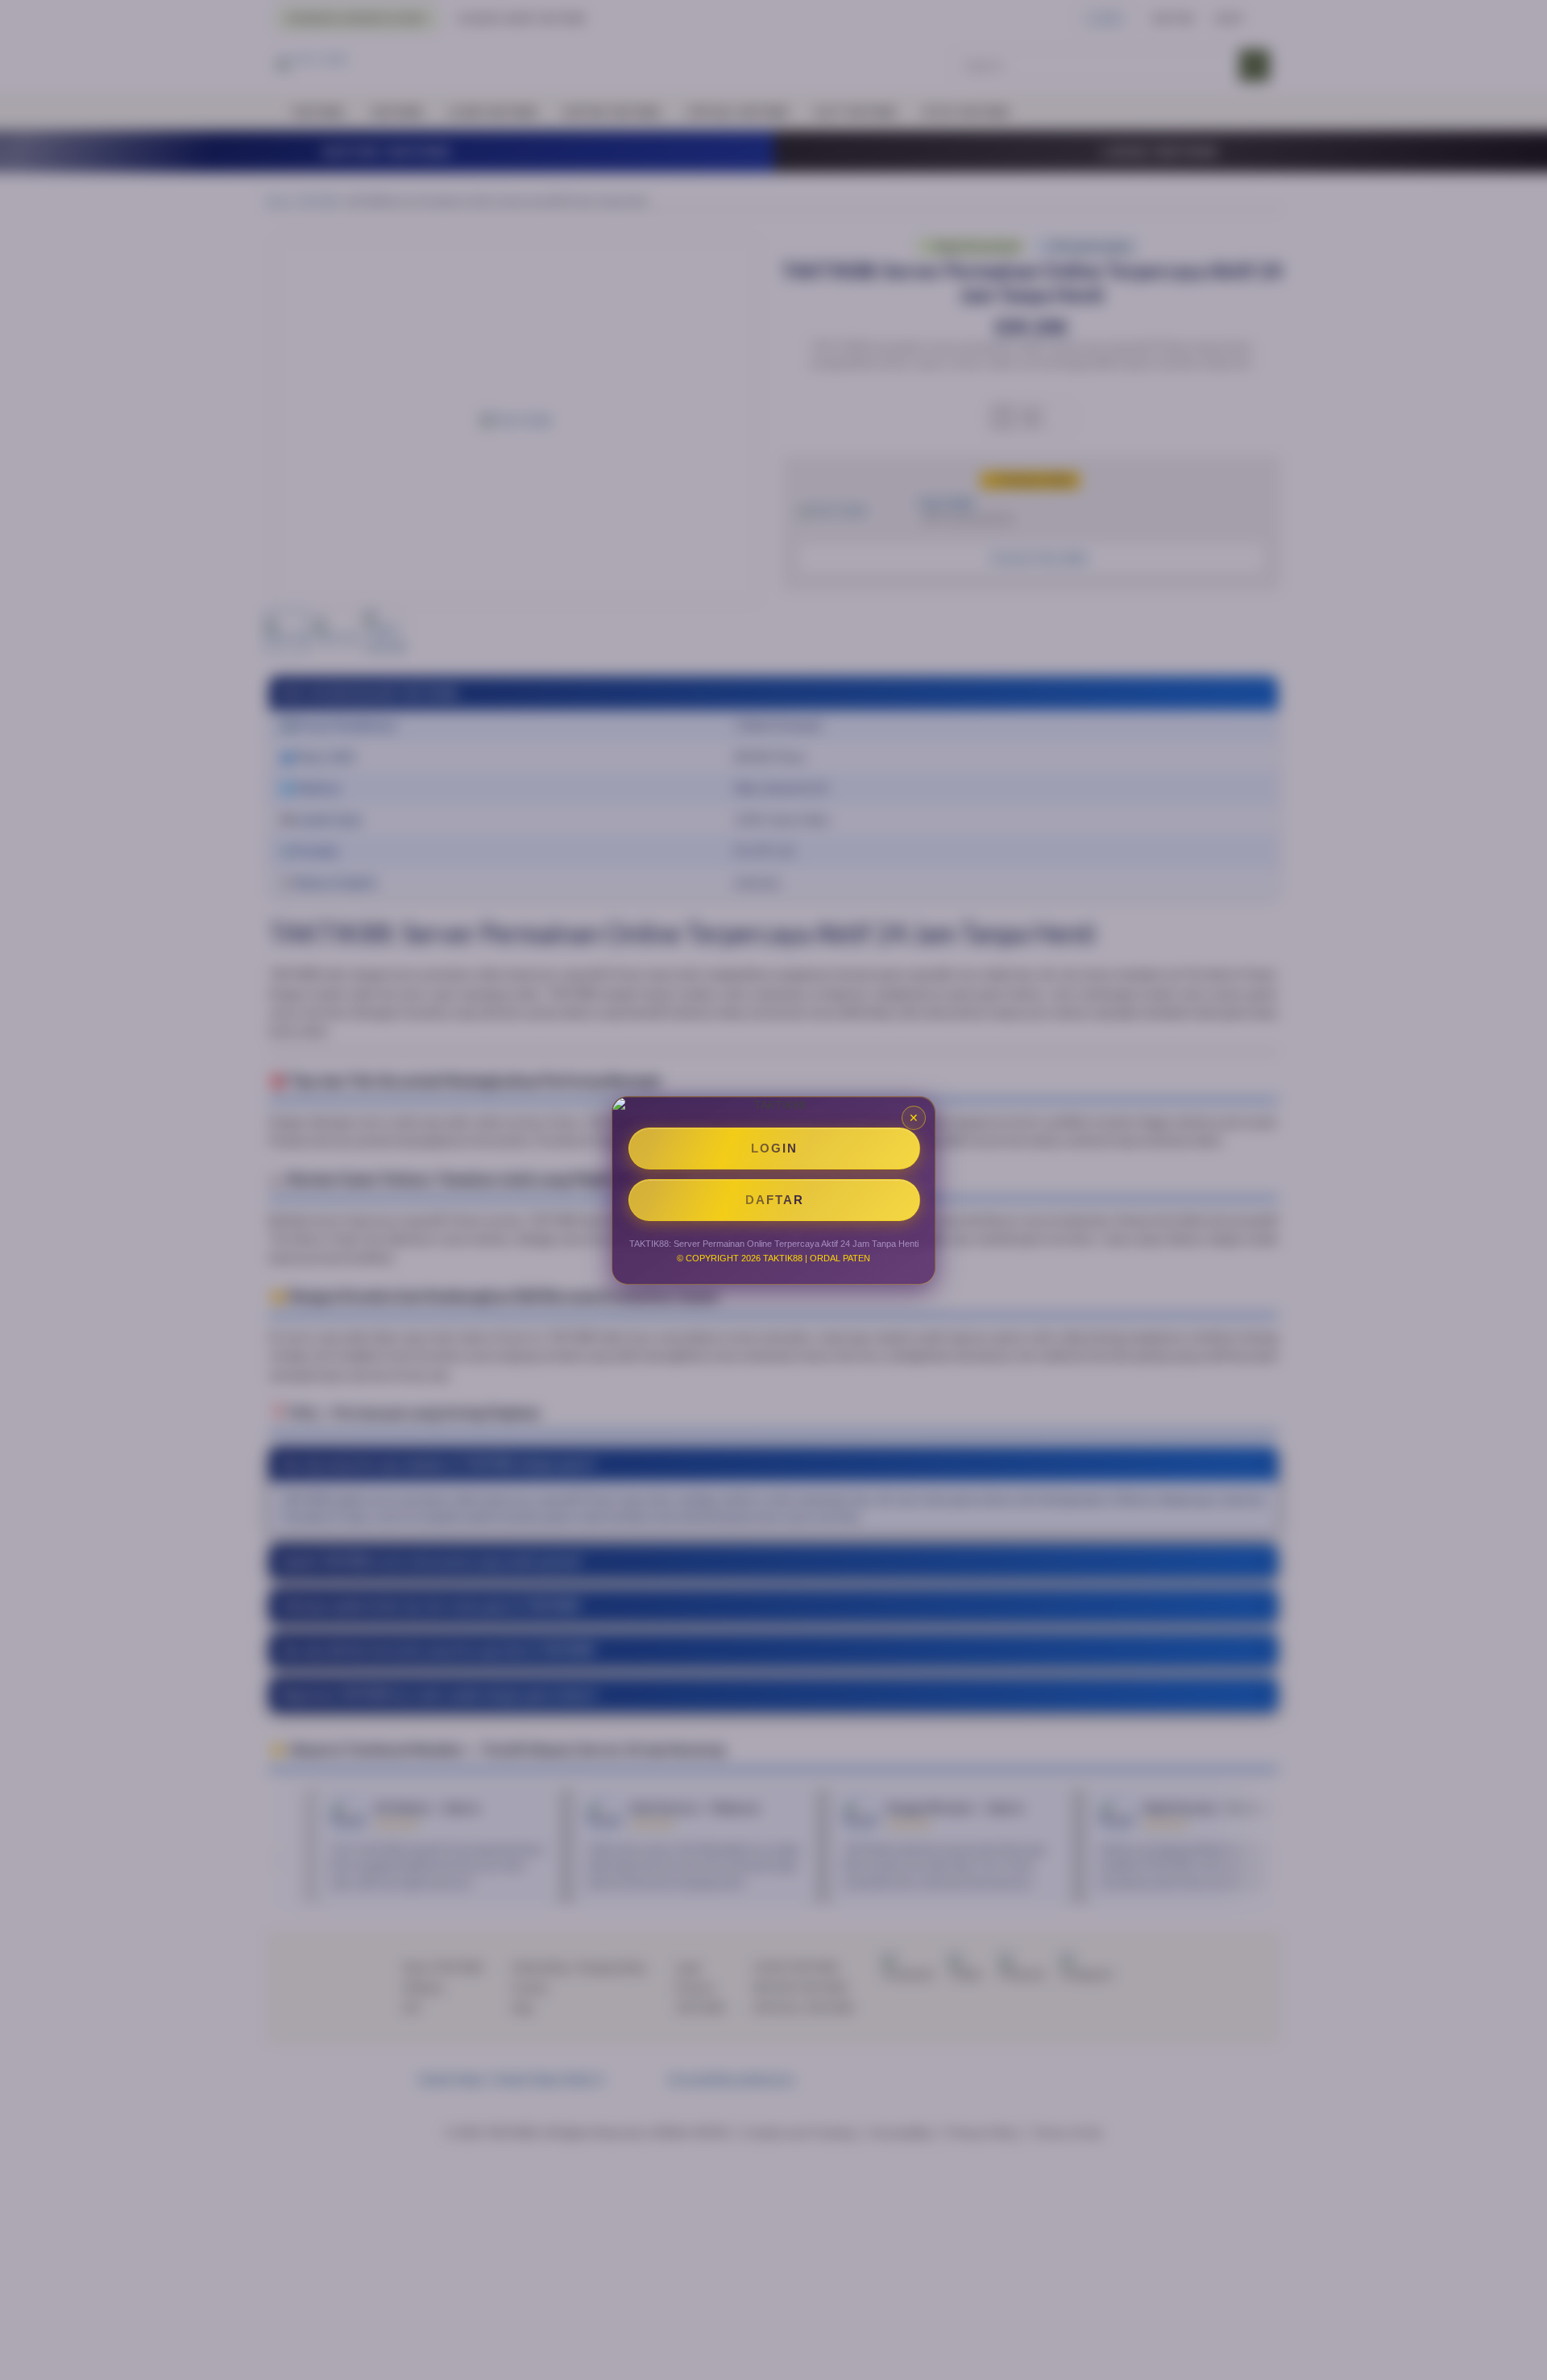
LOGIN (774, 1148)
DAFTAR (775, 1200)
